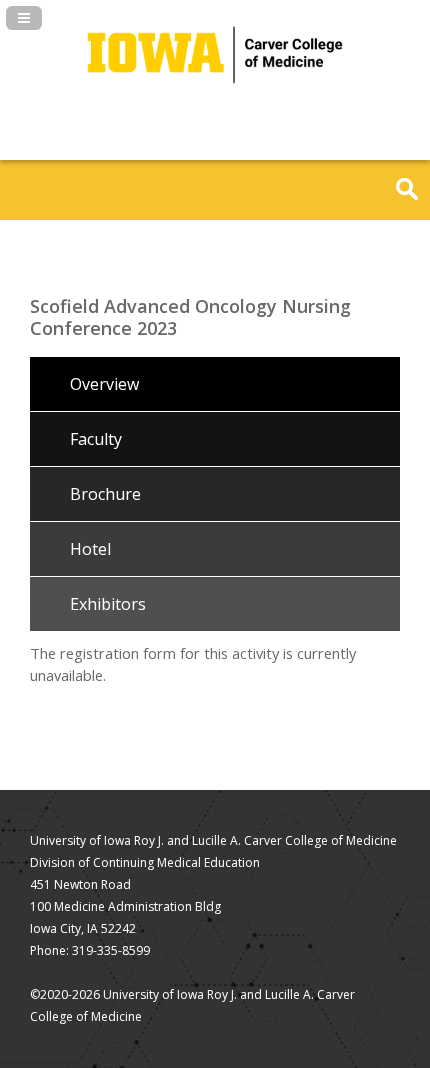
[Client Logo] (215, 100)
